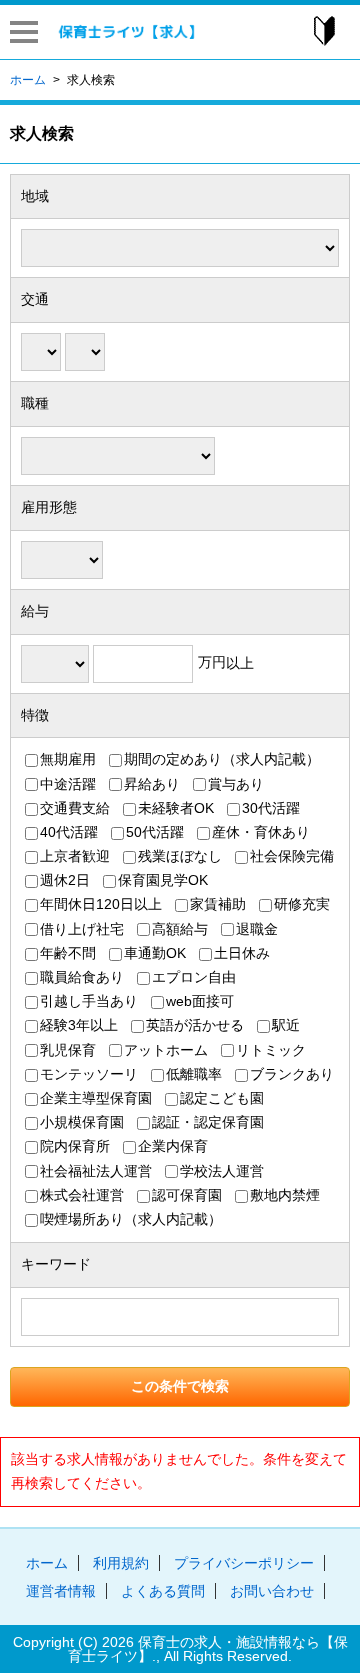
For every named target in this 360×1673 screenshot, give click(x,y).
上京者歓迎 (75, 857)
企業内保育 (173, 1147)
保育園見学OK (163, 881)
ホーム (47, 1563)
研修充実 (302, 905)
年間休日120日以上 (101, 905)
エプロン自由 (194, 977)
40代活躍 (69, 832)
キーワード (56, 1264)
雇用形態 (49, 507)
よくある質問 (163, 1591)
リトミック (271, 1050)
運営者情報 (61, 1591)
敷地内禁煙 (285, 1195)
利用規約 (121, 1563)
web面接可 (200, 1002)
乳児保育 (68, 1050)
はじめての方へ (324, 31)
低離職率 (194, 1074)
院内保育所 (75, 1147)
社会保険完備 (292, 857)
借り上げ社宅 (82, 929)
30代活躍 (271, 808)
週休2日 (65, 881)
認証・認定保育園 (208, 1123)
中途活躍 (68, 784)
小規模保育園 (82, 1123)
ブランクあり (292, 1074)
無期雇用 (68, 760)
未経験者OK (176, 808)
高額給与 (180, 929)
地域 (35, 196)
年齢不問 (68, 953)
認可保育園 (187, 1195)
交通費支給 (75, 808)
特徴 (35, 715)
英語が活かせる (195, 1026)
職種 (35, 403)
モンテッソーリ (89, 1074)
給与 (35, 611)
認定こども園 (222, 1098)
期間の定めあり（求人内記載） (222, 760)
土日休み (242, 953)
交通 (35, 299)
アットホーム (166, 1050)
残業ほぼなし (180, 857)
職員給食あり (82, 977)
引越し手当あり (89, 1002)
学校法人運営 (222, 1171)
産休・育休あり (261, 832)
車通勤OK (155, 953)
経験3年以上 (79, 1026)
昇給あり (152, 784)
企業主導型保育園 (96, 1098)
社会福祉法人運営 (96, 1171)
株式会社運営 (82, 1195)
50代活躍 (155, 832)
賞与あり (236, 784)
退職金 (257, 929)
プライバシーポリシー (244, 1563)
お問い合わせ (272, 1591)
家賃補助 (218, 905)
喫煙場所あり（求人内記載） (131, 1219)
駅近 (286, 1026)
